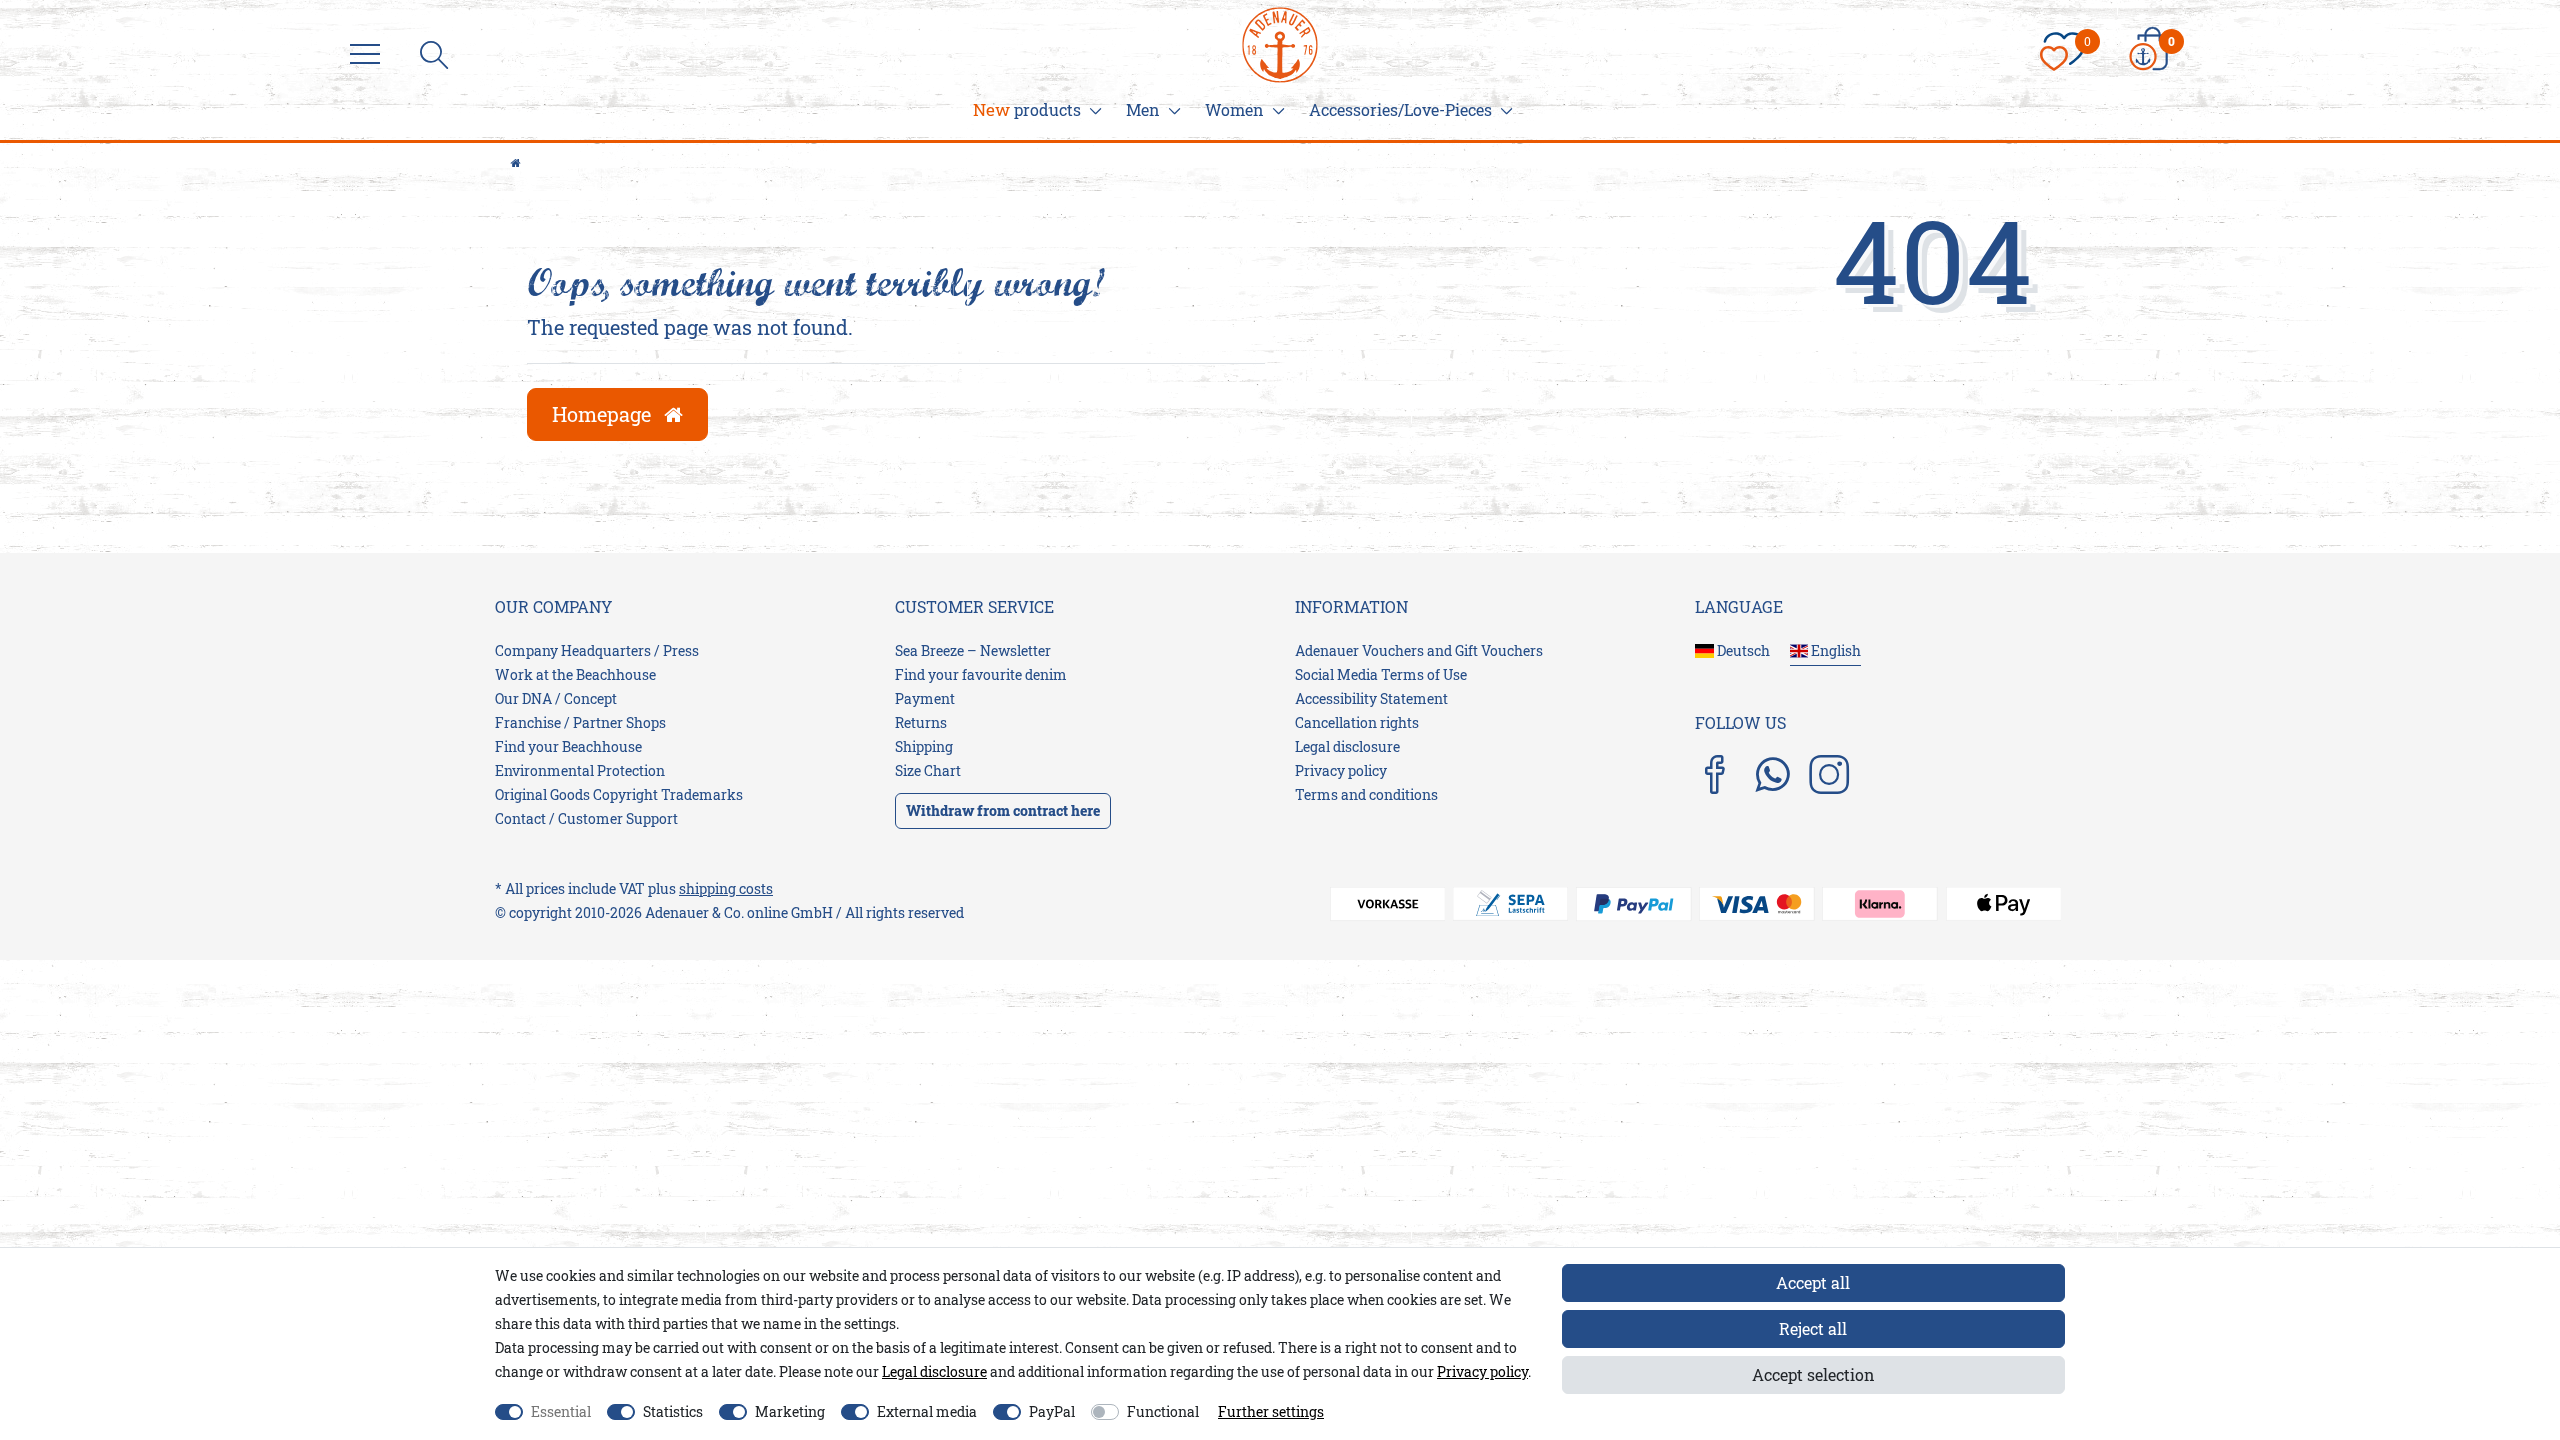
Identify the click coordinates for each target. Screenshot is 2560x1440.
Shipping (924, 746)
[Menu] (370, 55)
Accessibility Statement (1371, 698)
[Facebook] (1715, 776)
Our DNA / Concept (556, 698)
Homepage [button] (604, 414)
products (1027, 109)
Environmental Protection (580, 770)
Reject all (1813, 1328)
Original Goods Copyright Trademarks (619, 794)
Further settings (1271, 1411)
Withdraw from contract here (1003, 810)
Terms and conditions (1366, 794)
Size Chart (928, 770)
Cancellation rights (1357, 722)
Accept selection (1813, 1374)
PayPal (1052, 1411)
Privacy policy (1341, 770)
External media (927, 1411)
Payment (925, 698)
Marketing (790, 1411)
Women (1234, 109)
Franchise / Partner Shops (580, 722)
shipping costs (726, 888)
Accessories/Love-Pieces (1400, 109)
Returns (921, 722)
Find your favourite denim (981, 674)
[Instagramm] (1829, 776)
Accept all (1813, 1282)
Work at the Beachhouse (575, 674)
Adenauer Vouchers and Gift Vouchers (1419, 650)
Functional (1163, 1411)
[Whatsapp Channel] (1772, 773)
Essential (561, 1411)
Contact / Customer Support (586, 818)
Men (1143, 109)
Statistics (673, 1411)
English (1834, 650)
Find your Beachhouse (568, 746)
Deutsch (1742, 650)
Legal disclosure (1347, 746)
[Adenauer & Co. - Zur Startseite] (1280, 32)
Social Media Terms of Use (1381, 674)
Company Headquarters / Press (597, 650)
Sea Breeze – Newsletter (973, 650)
